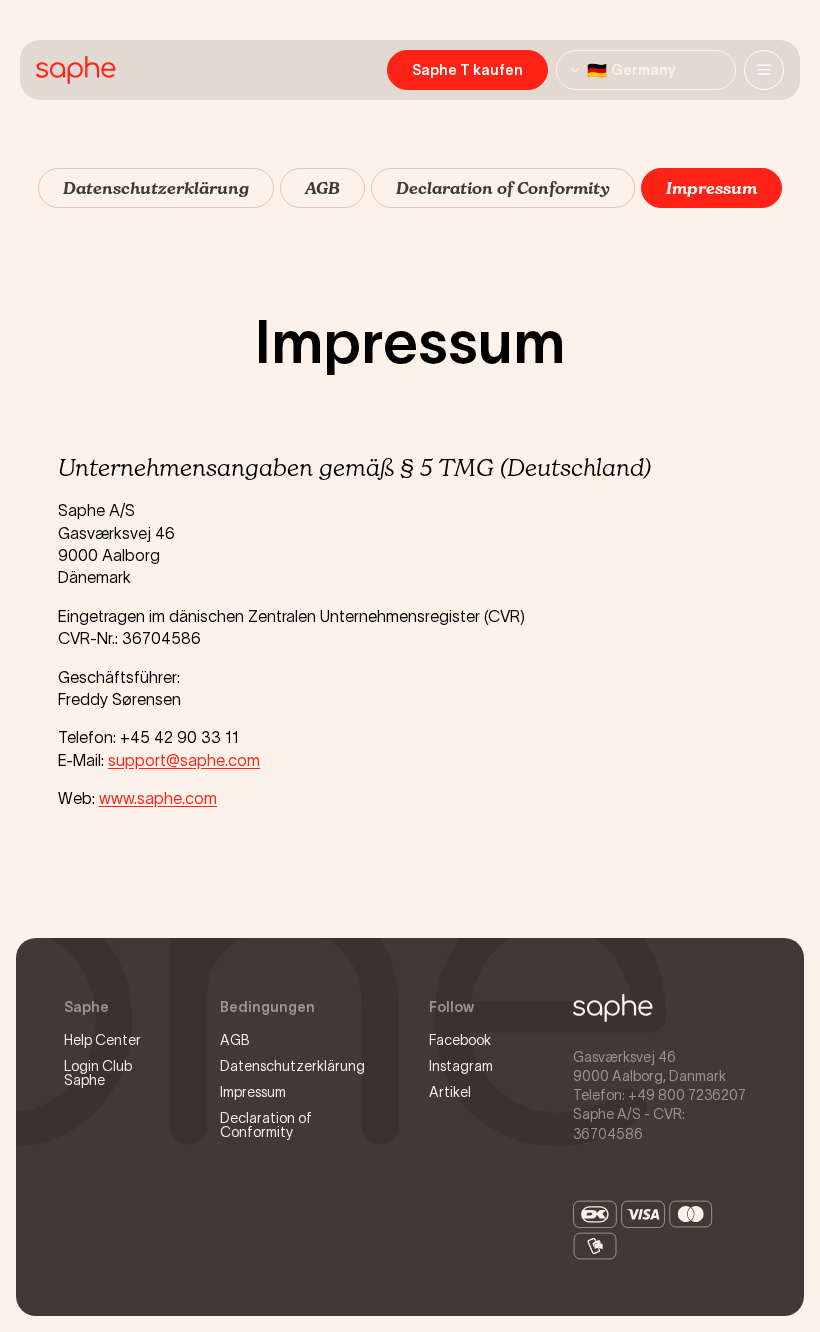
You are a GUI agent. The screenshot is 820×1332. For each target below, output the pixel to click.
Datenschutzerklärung (292, 1066)
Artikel (450, 1092)
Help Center (102, 1040)
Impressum (253, 1092)
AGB (235, 1040)
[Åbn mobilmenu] (764, 70)
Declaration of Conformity (266, 1125)
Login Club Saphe (98, 1073)
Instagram (461, 1066)
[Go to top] (613, 1008)
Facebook (460, 1040)
